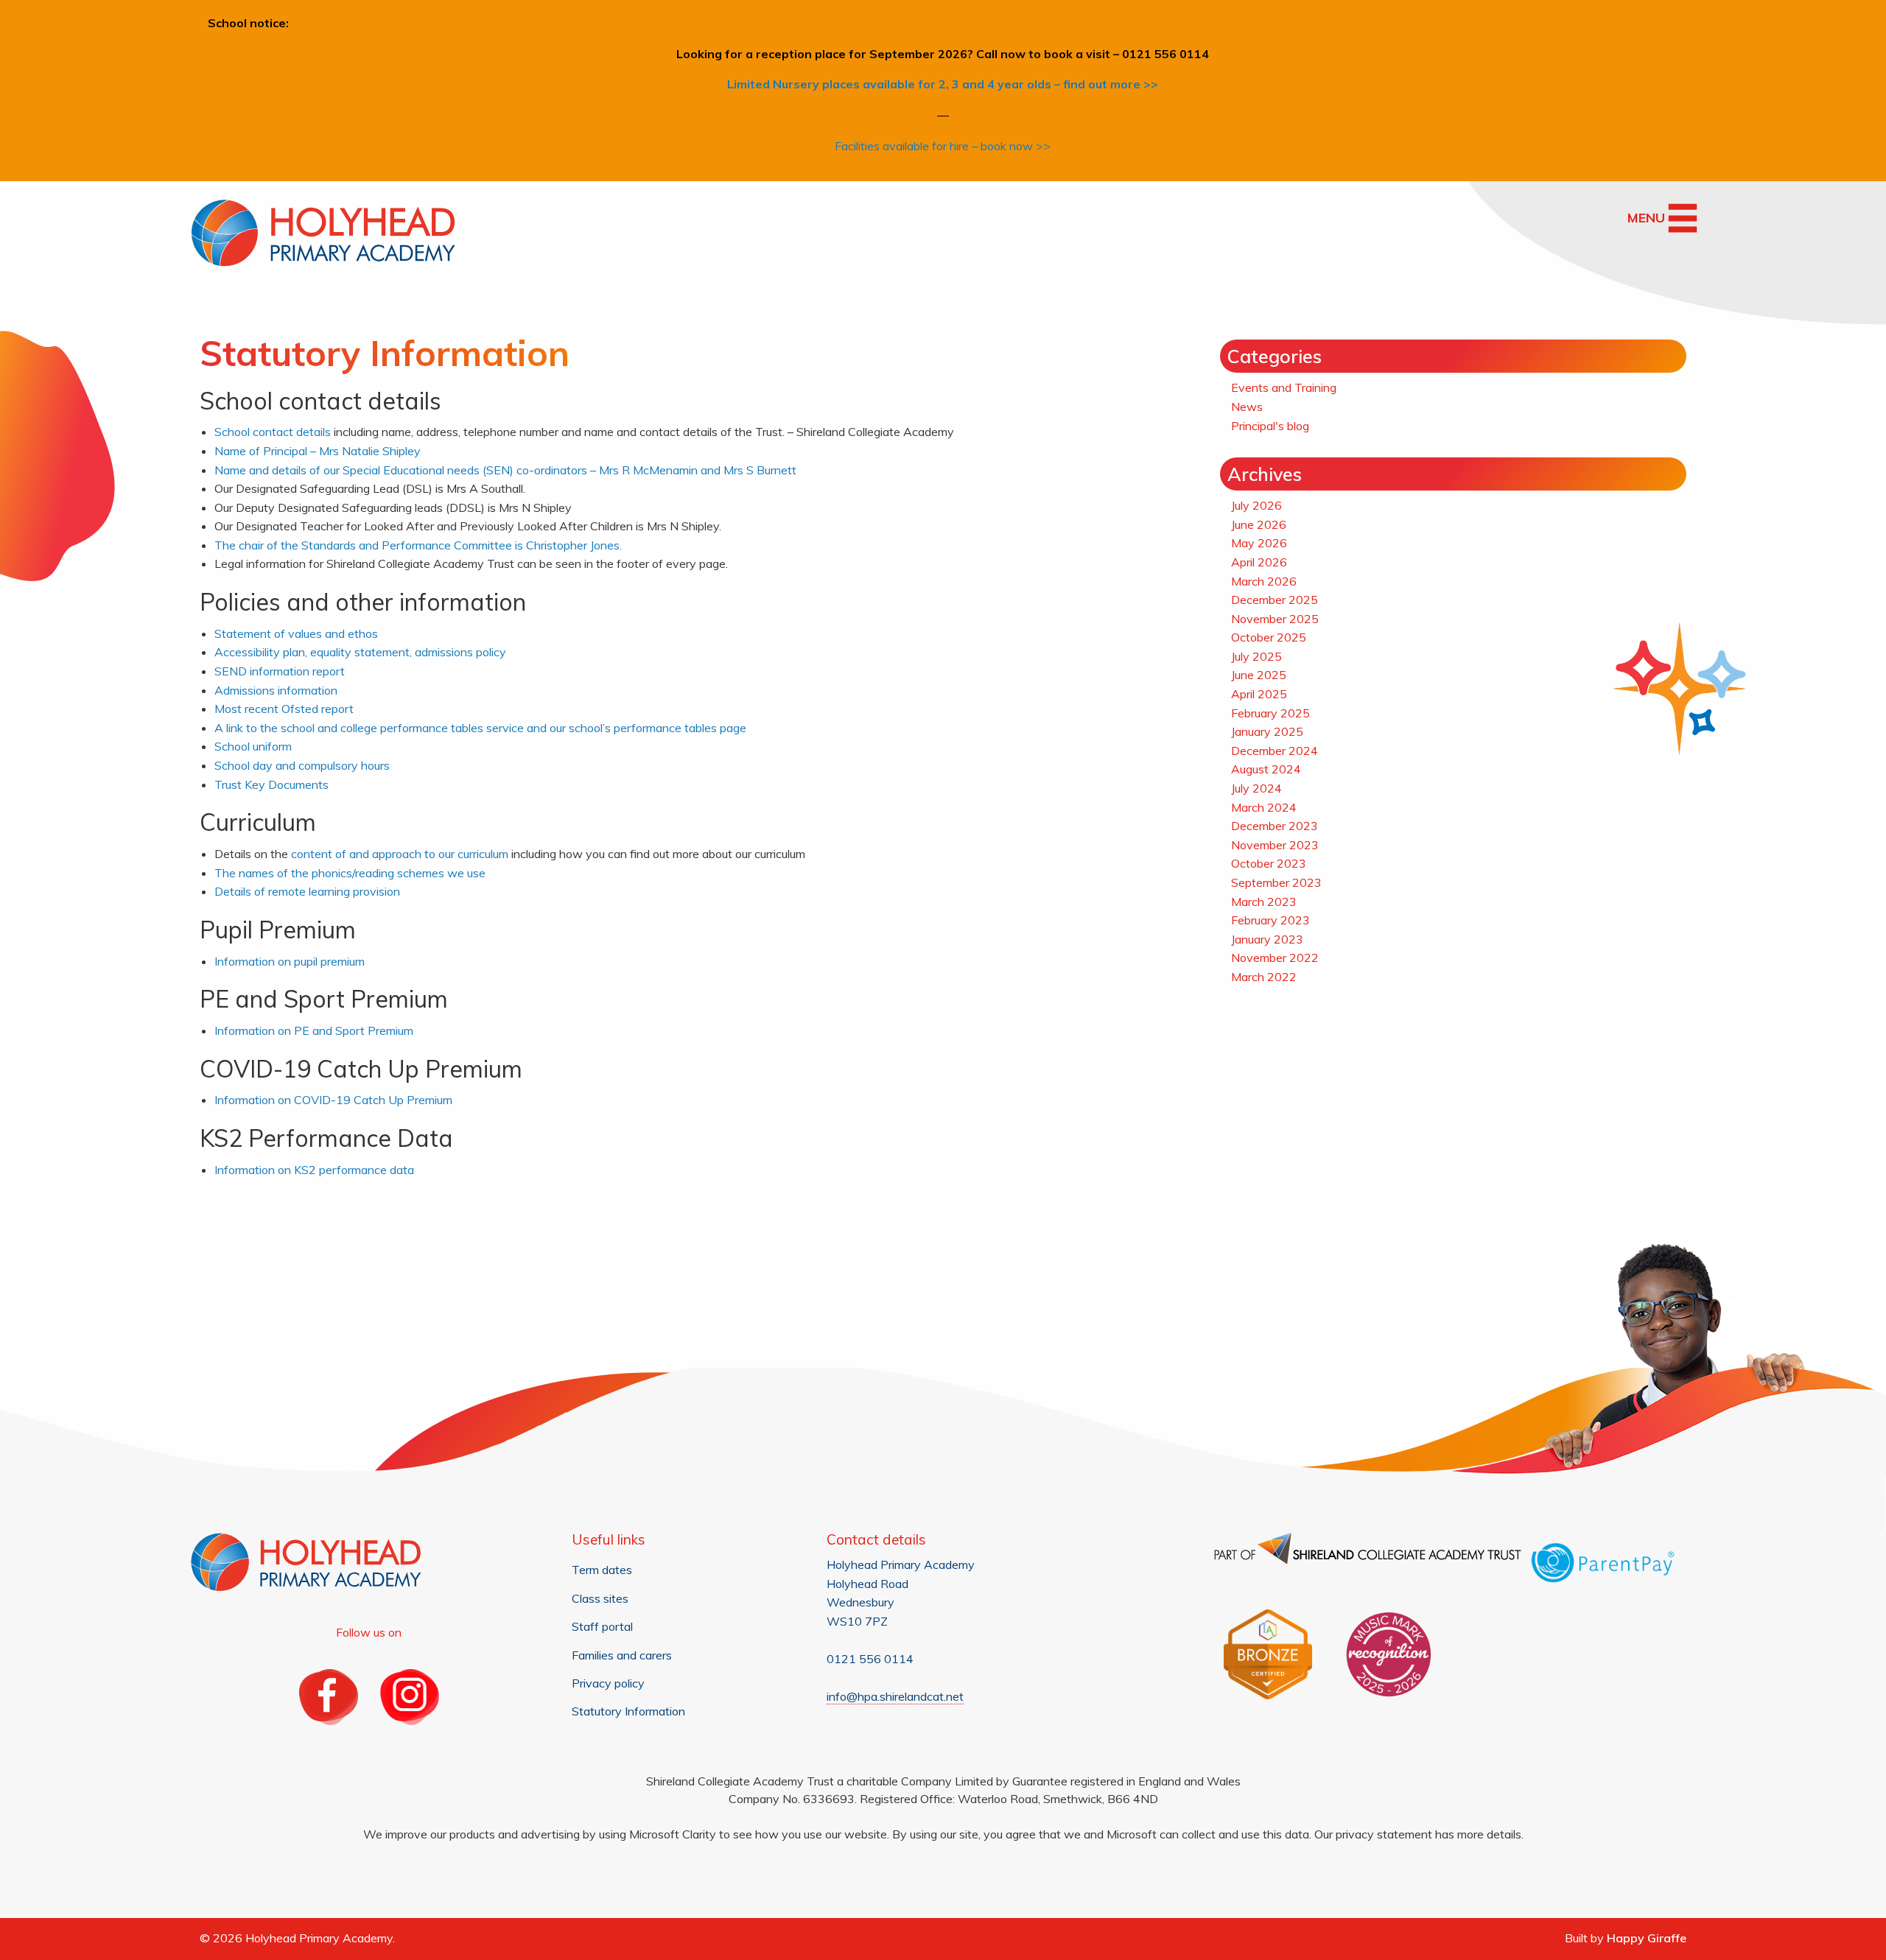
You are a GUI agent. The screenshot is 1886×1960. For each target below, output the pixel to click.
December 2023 (1275, 826)
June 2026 (1259, 524)
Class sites (600, 1598)
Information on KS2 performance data (314, 1170)
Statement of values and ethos (296, 633)
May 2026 (1259, 543)
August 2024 (1266, 769)
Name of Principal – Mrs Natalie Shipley (318, 451)
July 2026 (1256, 505)
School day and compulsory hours (302, 765)
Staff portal (602, 1626)
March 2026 (1264, 581)
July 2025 (1256, 656)
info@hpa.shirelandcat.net (895, 1696)
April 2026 (1259, 562)
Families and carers (622, 1655)
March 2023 (1264, 902)
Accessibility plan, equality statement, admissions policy (360, 652)
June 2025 (1259, 675)
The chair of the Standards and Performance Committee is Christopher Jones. (418, 545)
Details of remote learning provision (307, 891)
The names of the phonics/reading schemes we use (350, 873)
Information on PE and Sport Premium (314, 1030)
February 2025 (1270, 713)
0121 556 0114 (870, 1659)
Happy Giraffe (1647, 1938)
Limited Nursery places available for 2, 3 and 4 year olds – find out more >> (943, 84)
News (1247, 407)
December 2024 (1275, 751)
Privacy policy (608, 1683)
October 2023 (1269, 863)
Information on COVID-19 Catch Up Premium (333, 1100)
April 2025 (1259, 694)
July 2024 (1256, 788)
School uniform (253, 746)
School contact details (273, 432)
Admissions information (276, 690)
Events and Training (1284, 387)
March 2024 (1264, 807)
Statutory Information (628, 1711)
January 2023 (1267, 939)
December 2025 (1275, 600)
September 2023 (1276, 882)
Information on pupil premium (290, 961)
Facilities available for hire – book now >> (943, 146)
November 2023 (1275, 845)
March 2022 (1264, 977)
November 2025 (1275, 619)
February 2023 (1270, 920)
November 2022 (1275, 958)
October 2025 (1269, 637)
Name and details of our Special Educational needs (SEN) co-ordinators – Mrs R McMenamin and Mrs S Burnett (505, 470)
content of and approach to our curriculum (400, 854)
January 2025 (1267, 731)
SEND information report (280, 671)
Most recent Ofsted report (284, 709)
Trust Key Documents (273, 784)
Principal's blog (1270, 426)
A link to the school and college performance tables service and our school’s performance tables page (480, 728)
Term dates (602, 1570)
